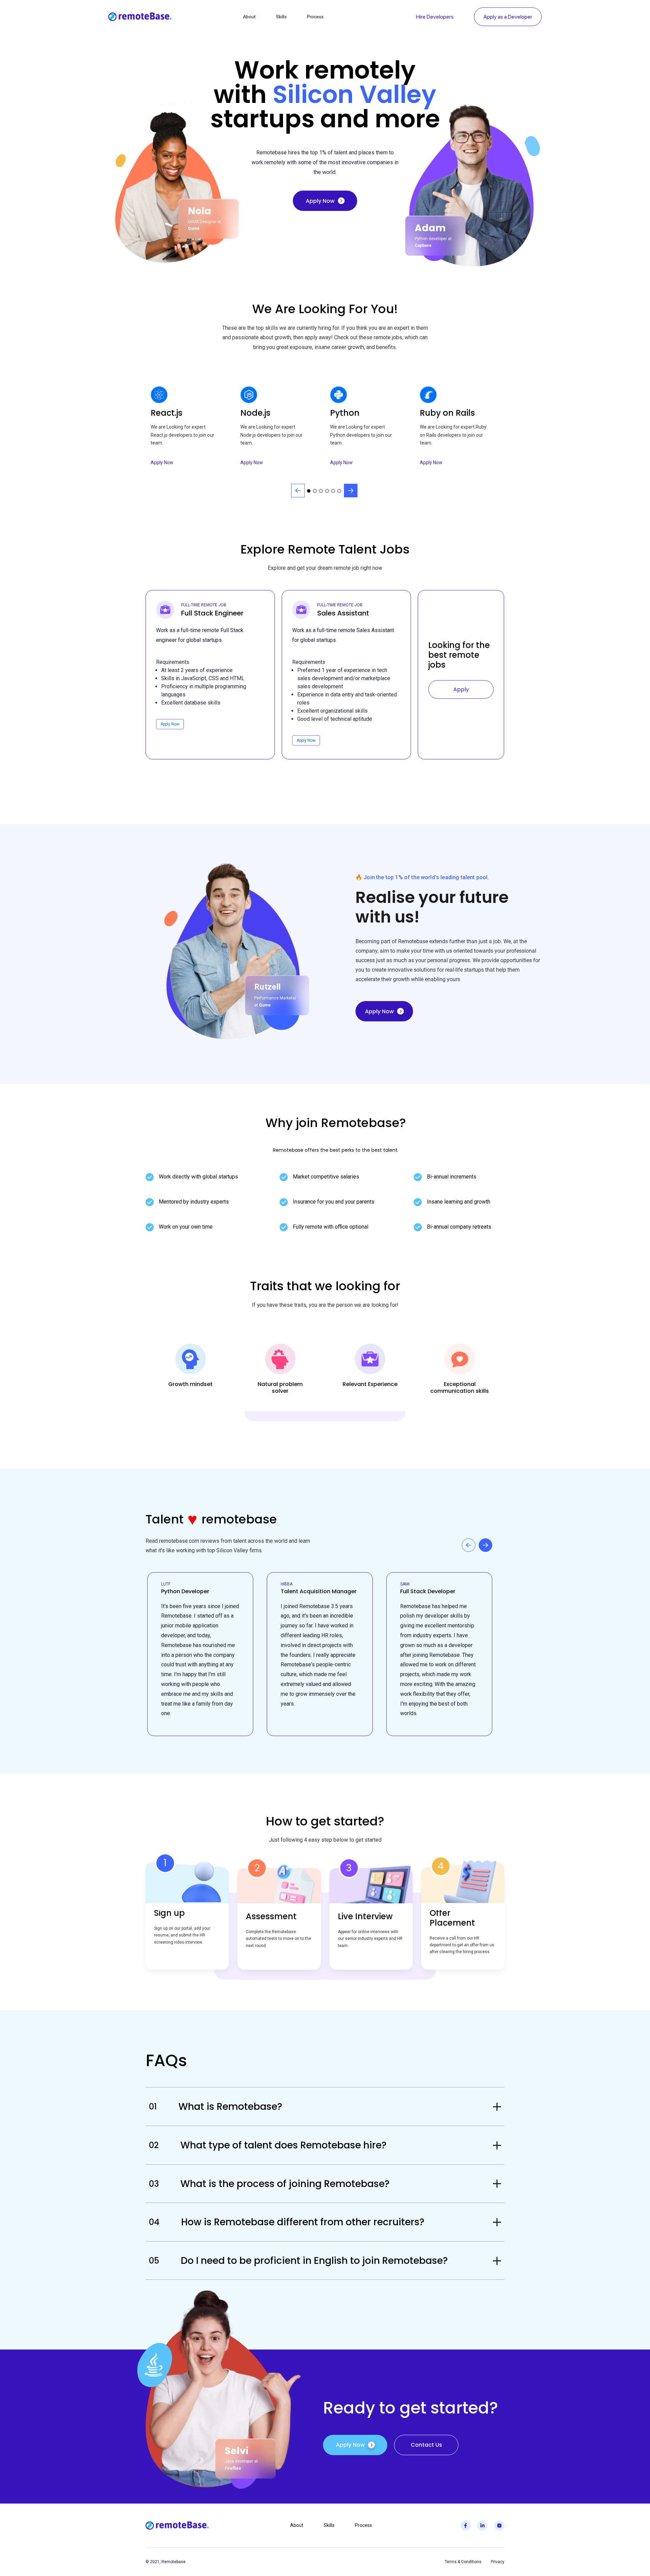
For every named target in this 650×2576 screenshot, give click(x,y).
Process (315, 17)
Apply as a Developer (508, 17)
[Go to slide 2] (315, 491)
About (249, 17)
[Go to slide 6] (339, 491)
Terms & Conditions (463, 2562)
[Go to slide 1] (309, 491)
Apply (461, 689)
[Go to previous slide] (298, 491)
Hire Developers (435, 17)
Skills (281, 17)
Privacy (498, 2562)
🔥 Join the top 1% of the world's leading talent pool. (422, 877)
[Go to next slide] (351, 491)
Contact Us (426, 2445)
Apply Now (320, 201)
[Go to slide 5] (333, 491)
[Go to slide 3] (321, 491)
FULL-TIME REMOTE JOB (204, 605)
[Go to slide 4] (327, 491)
